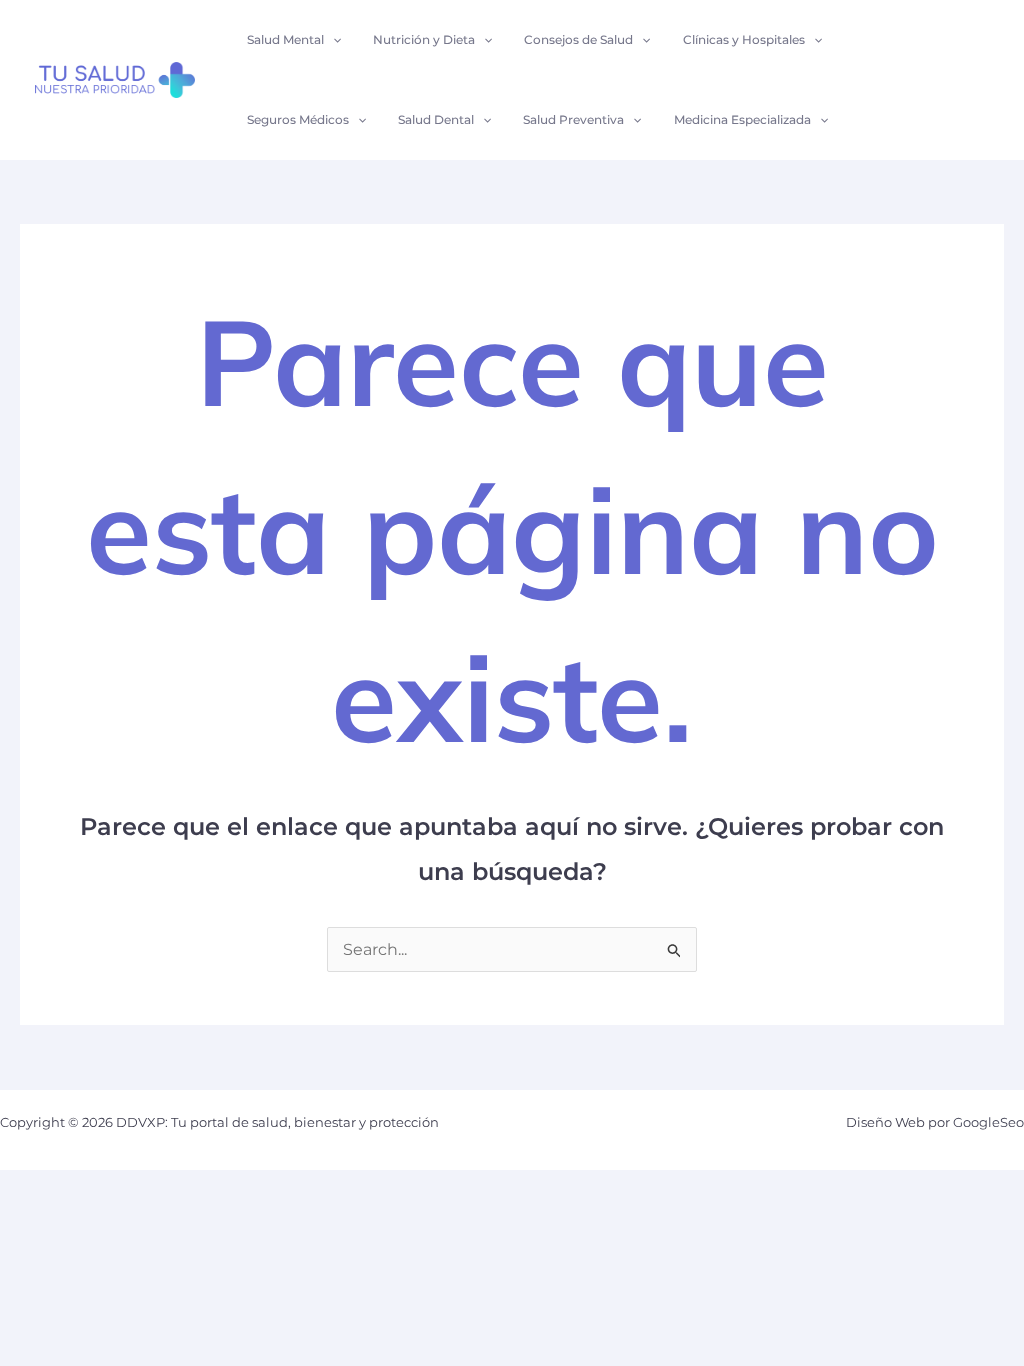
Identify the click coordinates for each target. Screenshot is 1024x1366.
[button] (332, 40)
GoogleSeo (988, 1122)
